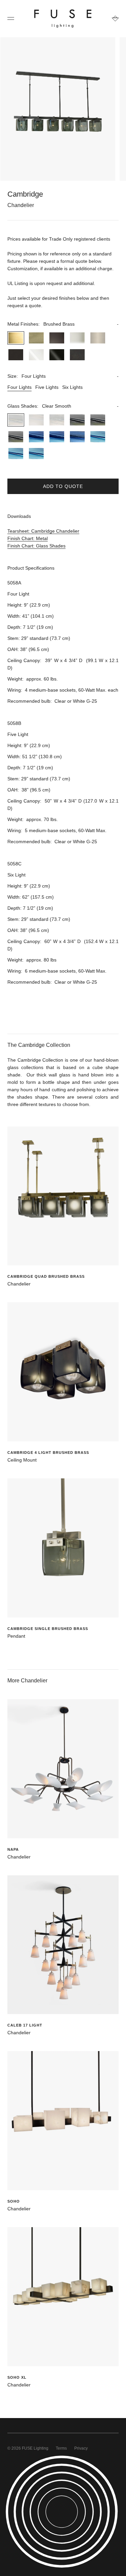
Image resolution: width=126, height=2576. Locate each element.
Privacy (81, 2448)
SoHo (14, 2201)
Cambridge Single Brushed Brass (48, 1629)
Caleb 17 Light (25, 2025)
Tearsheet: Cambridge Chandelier (43, 531)
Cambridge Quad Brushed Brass (46, 1276)
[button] (63, 324)
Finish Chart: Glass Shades (36, 546)
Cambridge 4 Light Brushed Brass (48, 1453)
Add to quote (63, 486)
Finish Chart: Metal (28, 538)
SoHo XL (17, 2377)
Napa (13, 1849)
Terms (61, 2448)
